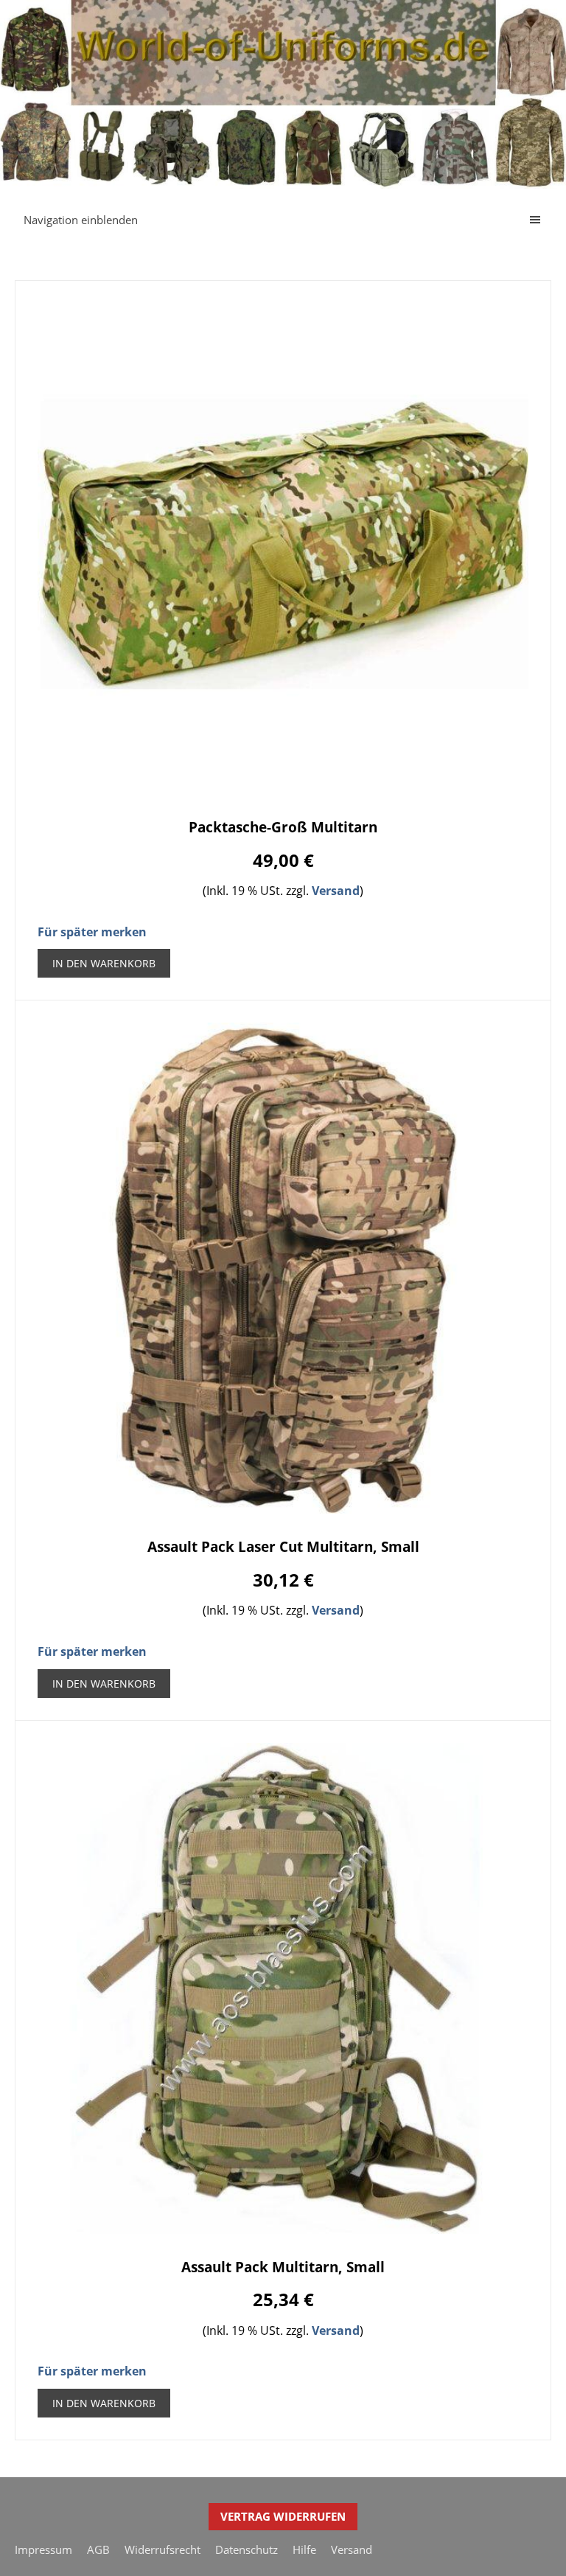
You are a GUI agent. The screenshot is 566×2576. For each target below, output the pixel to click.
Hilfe (304, 2549)
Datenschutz (247, 2549)
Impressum (43, 2549)
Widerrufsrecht (163, 2549)
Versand (336, 891)
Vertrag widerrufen (283, 2516)
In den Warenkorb (104, 963)
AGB (98, 2549)
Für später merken (92, 932)
